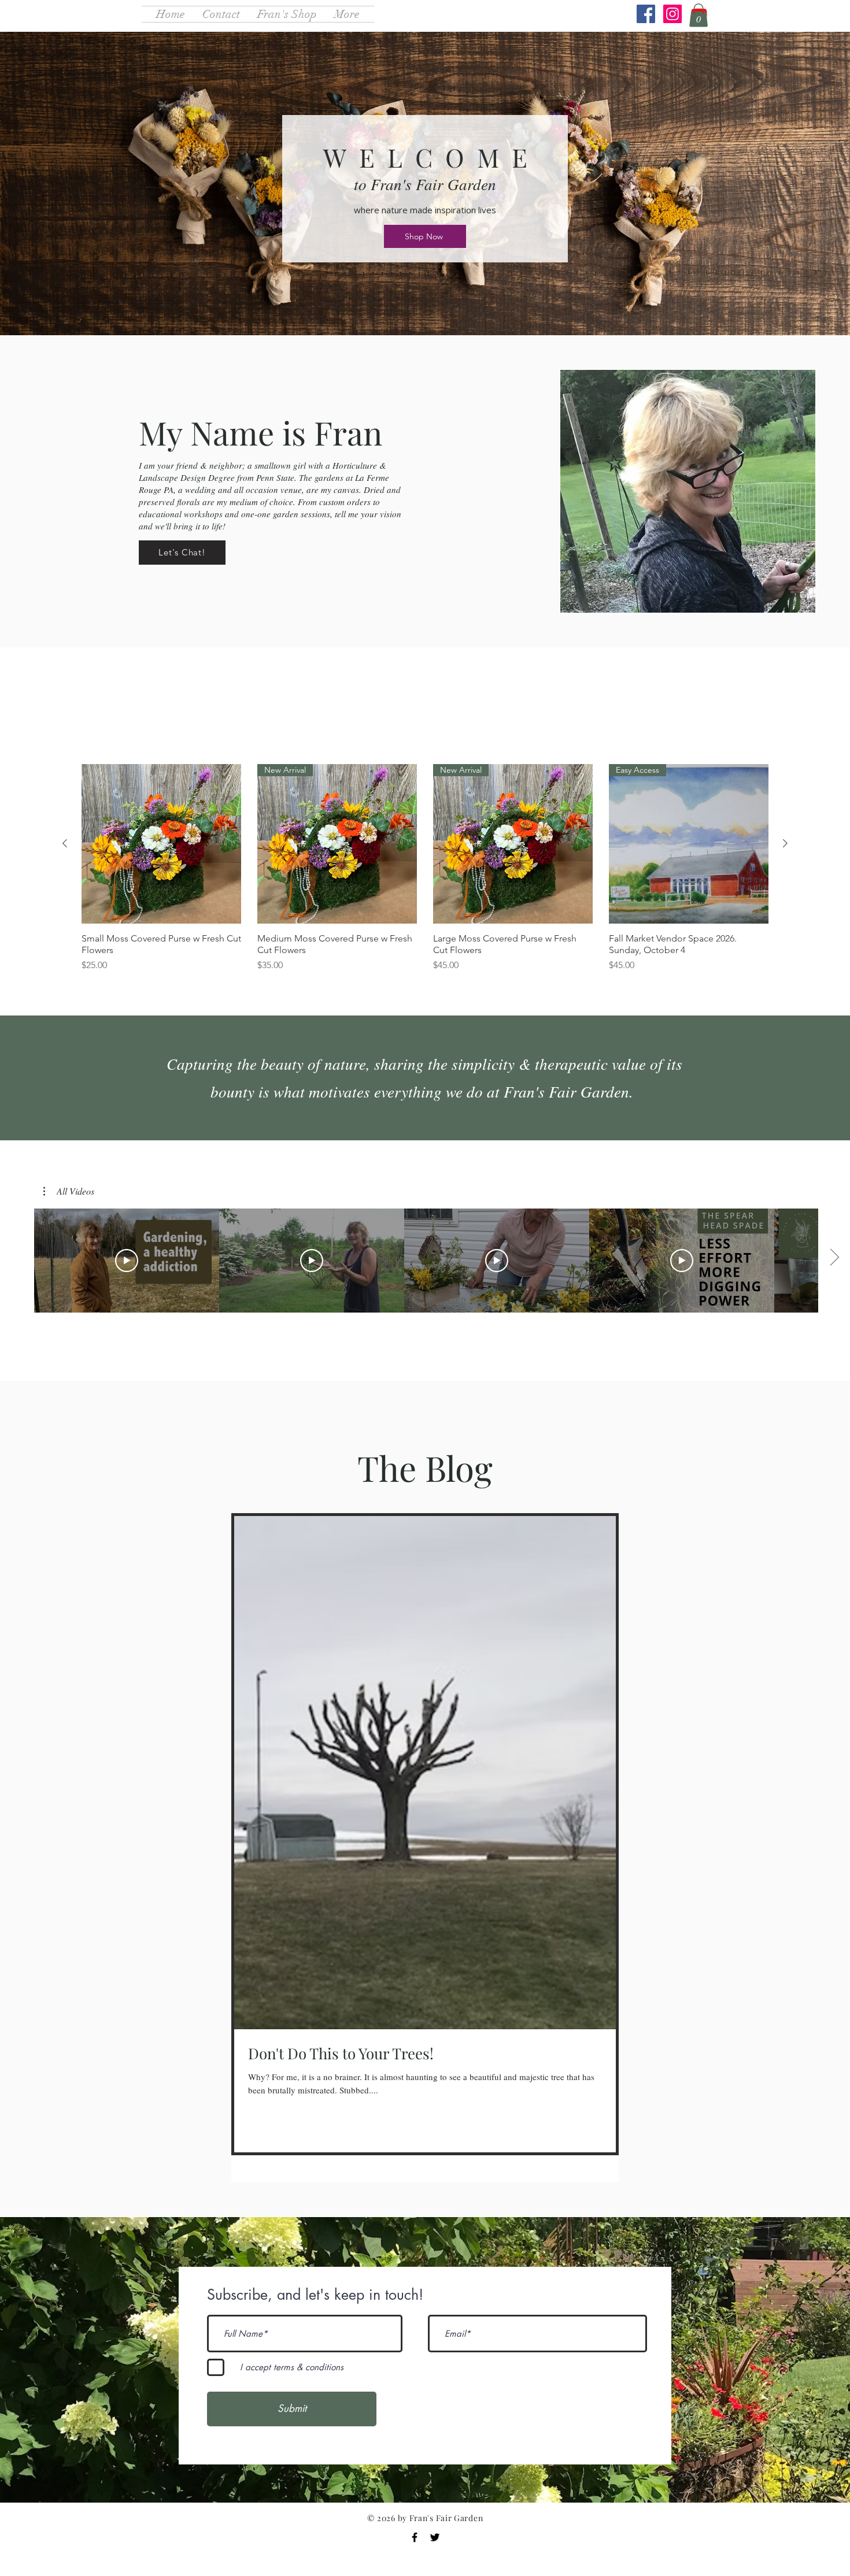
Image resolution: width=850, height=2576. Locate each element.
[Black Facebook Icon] (415, 2537)
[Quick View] (161, 844)
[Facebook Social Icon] (646, 14)
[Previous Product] (65, 843)
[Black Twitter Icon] (435, 2537)
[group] (425, 874)
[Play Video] (127, 1261)
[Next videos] (834, 1258)
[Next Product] (785, 843)
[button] (699, 15)
